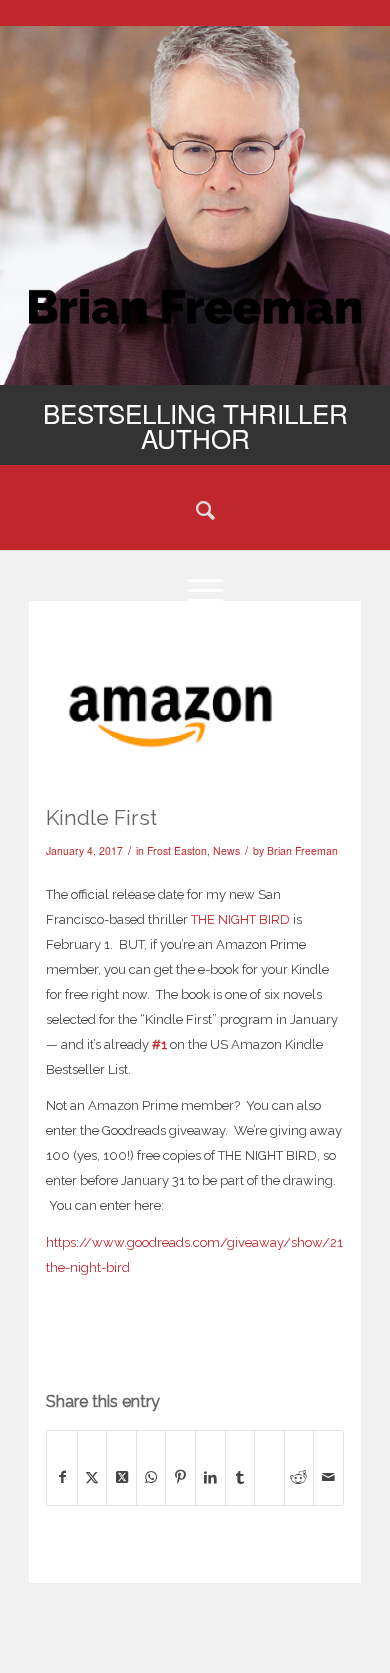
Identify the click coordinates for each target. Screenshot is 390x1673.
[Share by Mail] (328, 1477)
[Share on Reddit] (299, 1477)
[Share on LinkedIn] (210, 1477)
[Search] (195, 509)
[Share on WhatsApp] (151, 1477)
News (226, 850)
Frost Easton (177, 850)
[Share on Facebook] (62, 1477)
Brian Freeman (302, 850)
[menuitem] (195, 509)
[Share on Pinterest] (180, 1477)
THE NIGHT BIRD (240, 919)
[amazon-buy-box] (170, 706)
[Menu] (195, 589)
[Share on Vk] (269, 1456)
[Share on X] (92, 1477)
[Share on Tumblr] (240, 1477)
